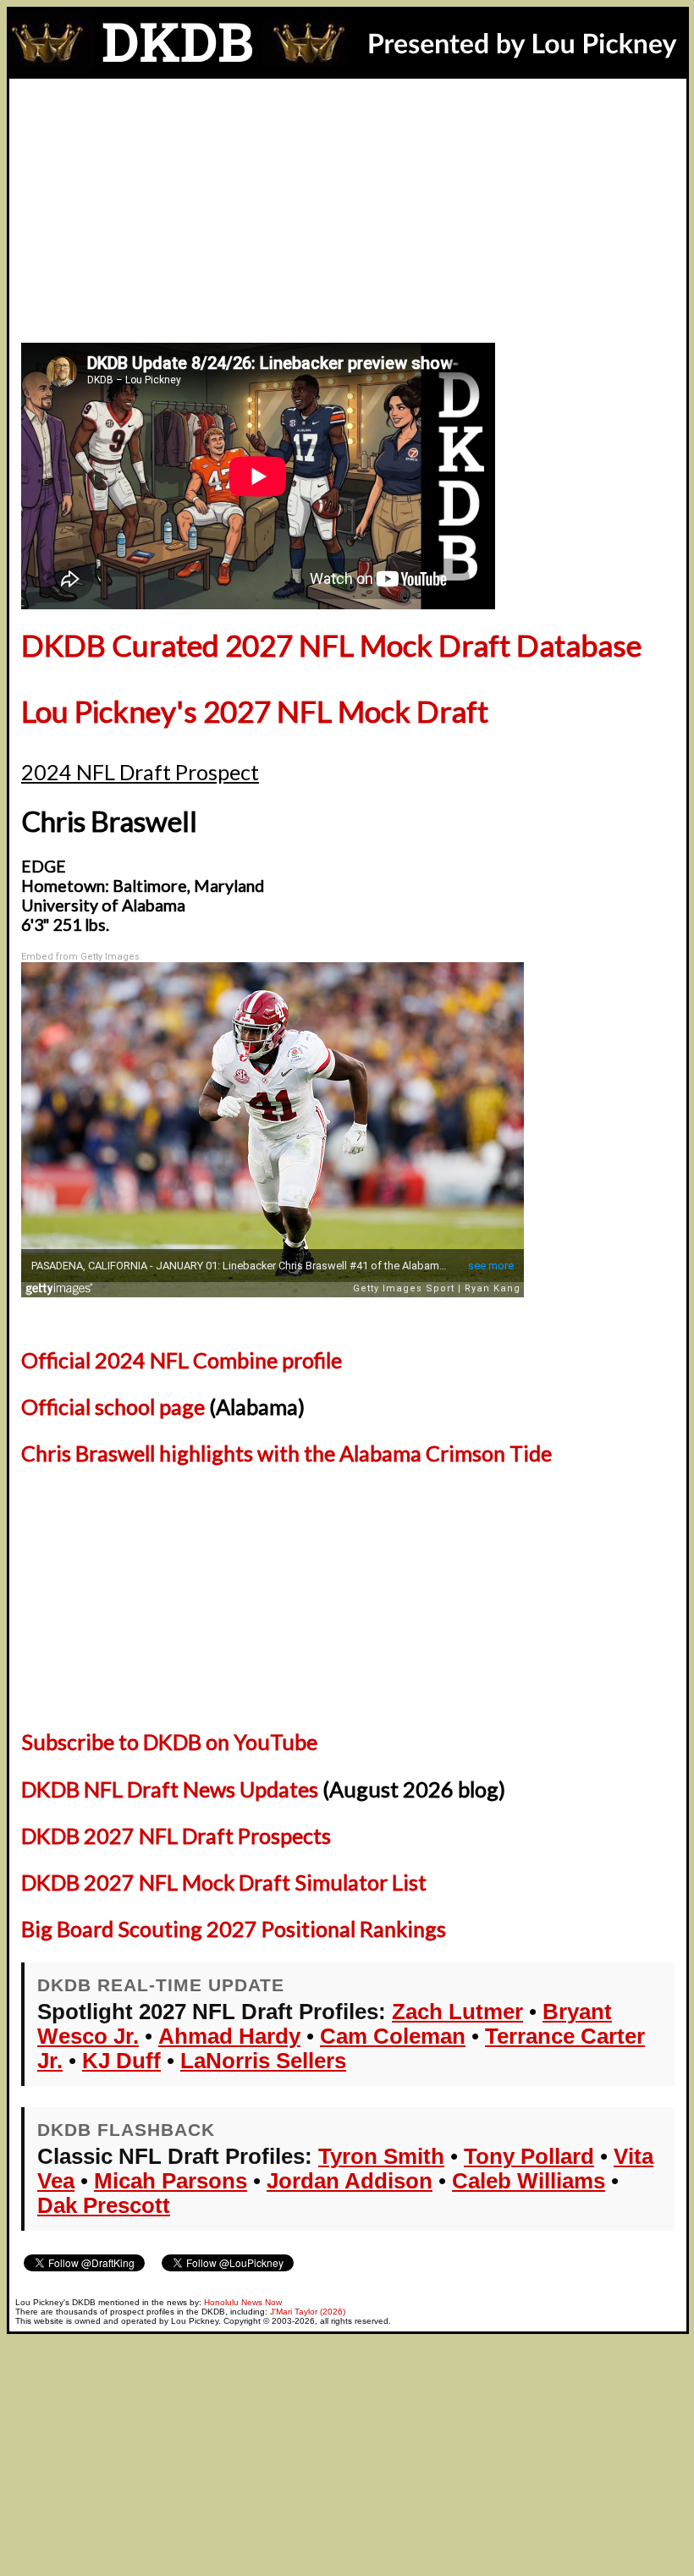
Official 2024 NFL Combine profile (182, 1360)
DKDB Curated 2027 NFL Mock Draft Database (331, 645)
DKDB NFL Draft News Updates (170, 1789)
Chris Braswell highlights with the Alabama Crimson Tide (286, 1453)
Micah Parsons (171, 2181)
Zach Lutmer (457, 2012)
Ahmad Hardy (229, 2036)
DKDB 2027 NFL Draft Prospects (176, 1836)
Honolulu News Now (243, 2302)
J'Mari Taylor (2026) (308, 2312)
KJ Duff (121, 2061)
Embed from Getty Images (80, 957)
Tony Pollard (529, 2156)
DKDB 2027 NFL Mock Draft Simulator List (224, 1882)
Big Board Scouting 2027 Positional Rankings (234, 1929)
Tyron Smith (381, 2156)
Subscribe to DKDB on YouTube (169, 1742)
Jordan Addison (350, 2181)
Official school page (113, 1406)
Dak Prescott (104, 2205)
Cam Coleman (393, 2036)
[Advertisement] (348, 206)
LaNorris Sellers (263, 2061)
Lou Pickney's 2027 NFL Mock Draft (255, 711)
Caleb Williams (529, 2181)
